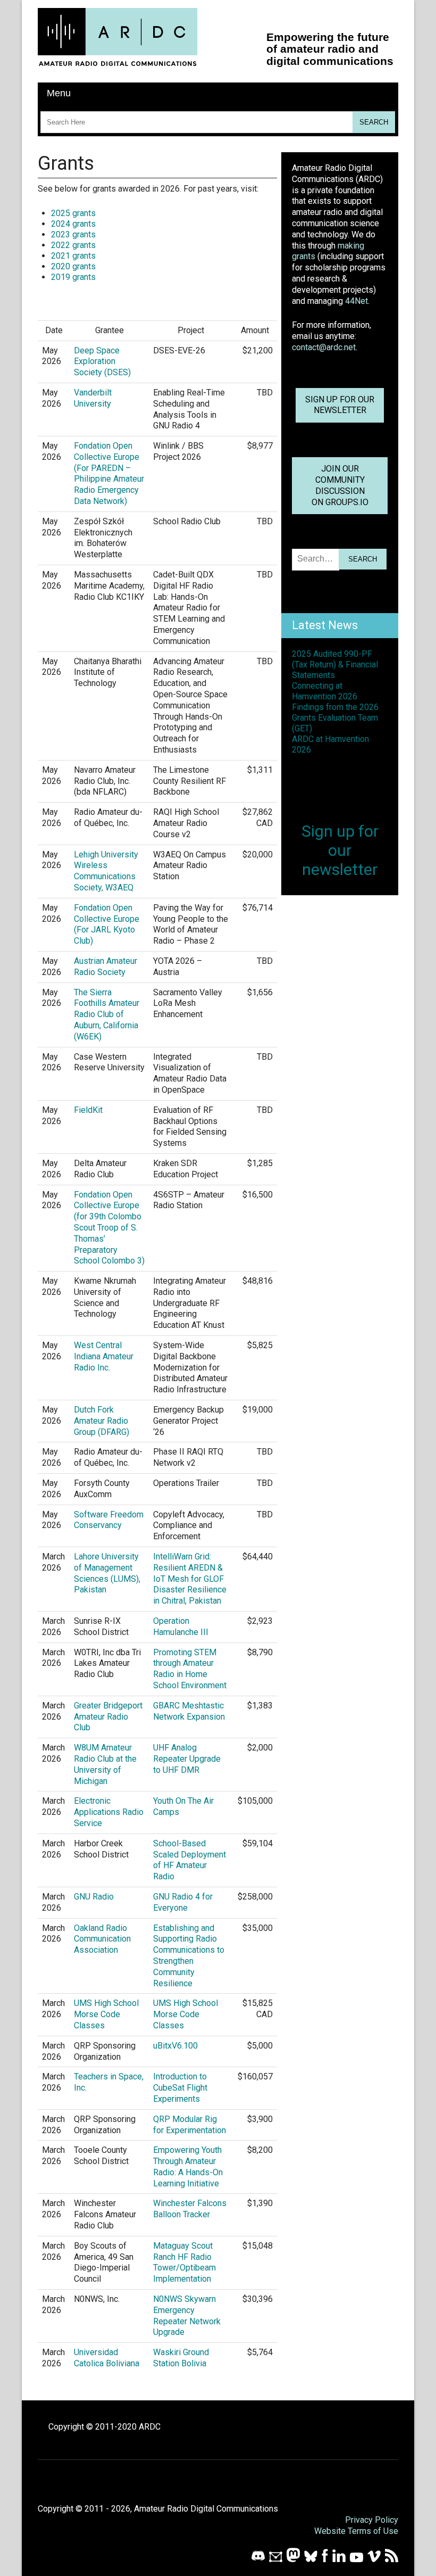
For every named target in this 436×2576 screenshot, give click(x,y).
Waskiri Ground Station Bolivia (181, 2358)
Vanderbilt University (93, 398)
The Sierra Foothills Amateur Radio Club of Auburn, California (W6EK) (107, 1014)
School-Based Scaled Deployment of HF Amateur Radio (190, 1860)
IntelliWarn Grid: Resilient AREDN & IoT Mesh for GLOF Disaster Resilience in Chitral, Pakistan (190, 1579)
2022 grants (73, 245)
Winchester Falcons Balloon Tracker (190, 2209)
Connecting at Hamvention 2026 (325, 691)
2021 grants (73, 256)
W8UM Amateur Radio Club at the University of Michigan (105, 1764)
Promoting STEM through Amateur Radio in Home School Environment (190, 1669)
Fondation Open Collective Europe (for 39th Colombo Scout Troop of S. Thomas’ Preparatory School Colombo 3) (109, 1228)
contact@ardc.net (324, 347)
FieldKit (88, 1110)
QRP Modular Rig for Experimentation (190, 2125)
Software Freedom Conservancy (109, 1520)
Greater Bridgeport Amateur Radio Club (108, 1717)
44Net (357, 301)
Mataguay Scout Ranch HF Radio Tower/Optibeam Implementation (185, 2262)
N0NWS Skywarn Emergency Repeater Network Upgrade (187, 2315)
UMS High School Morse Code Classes (106, 2014)
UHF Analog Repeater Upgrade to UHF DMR (187, 1759)
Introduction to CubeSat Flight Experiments (180, 2088)
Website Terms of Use (356, 2531)
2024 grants (73, 224)
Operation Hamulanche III (181, 1626)
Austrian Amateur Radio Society (106, 967)
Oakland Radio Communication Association (102, 1939)
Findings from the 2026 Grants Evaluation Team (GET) (335, 718)
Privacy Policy (372, 2520)
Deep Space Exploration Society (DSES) (102, 362)
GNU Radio (94, 1897)
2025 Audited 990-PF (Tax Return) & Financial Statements (335, 664)
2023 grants (73, 234)
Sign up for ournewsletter (340, 405)
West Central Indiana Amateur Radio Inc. (104, 1356)
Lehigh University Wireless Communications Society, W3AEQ (106, 871)
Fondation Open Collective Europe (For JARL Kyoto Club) (107, 924)
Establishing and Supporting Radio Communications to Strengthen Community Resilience (189, 1956)
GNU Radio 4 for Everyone (183, 1902)
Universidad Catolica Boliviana (107, 2358)
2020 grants (73, 266)
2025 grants (73, 213)
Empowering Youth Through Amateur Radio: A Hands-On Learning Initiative (188, 2166)
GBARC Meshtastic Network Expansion (189, 1711)
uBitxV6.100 (175, 2046)
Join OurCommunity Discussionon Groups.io (340, 485)
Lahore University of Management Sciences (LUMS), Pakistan (107, 1573)
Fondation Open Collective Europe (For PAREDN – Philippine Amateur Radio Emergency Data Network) (109, 473)
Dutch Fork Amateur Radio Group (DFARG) (102, 1421)
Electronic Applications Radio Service (109, 1812)
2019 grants (73, 277)
